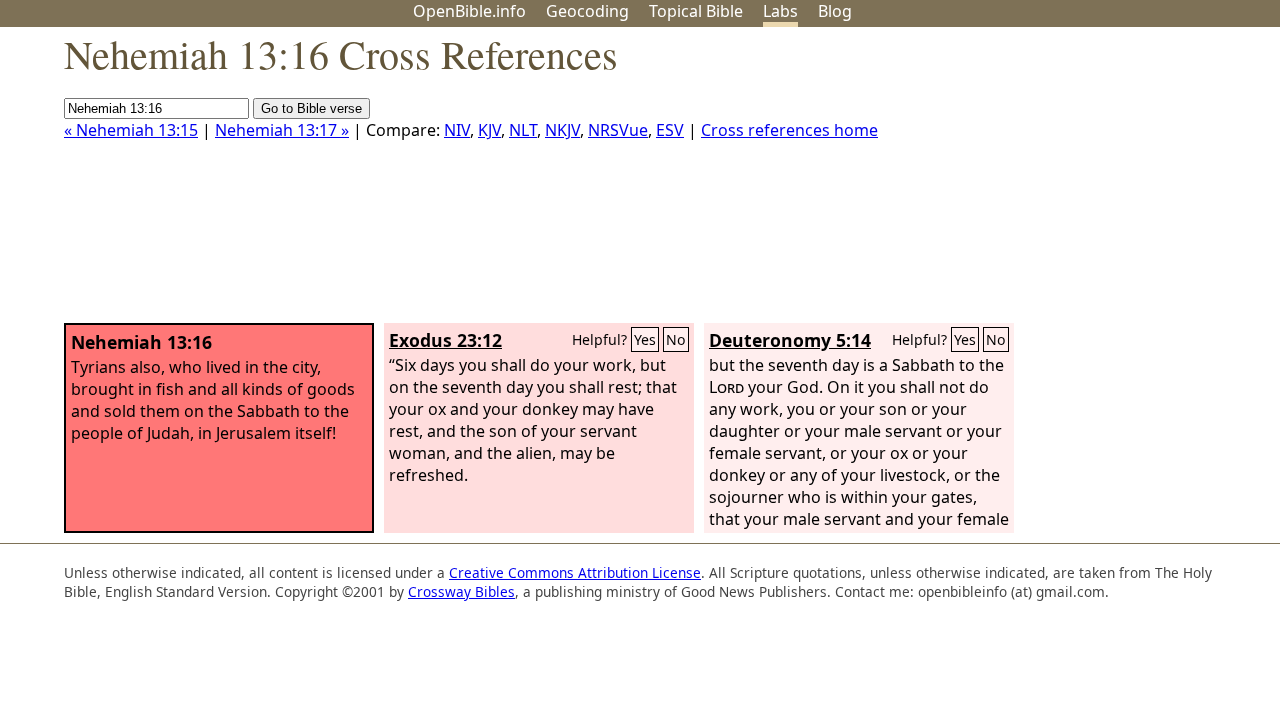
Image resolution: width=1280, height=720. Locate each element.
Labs (780, 11)
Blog (835, 11)
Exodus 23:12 (445, 340)
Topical (696, 11)
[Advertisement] (1078, 183)
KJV (489, 130)
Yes (645, 339)
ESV (670, 130)
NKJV (562, 130)
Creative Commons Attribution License (575, 572)
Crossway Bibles (461, 591)
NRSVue (618, 130)
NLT (523, 130)
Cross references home (789, 130)
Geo (587, 11)
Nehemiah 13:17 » (282, 130)
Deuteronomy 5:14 (790, 340)
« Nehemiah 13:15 (131, 130)
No (676, 339)
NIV (457, 130)
